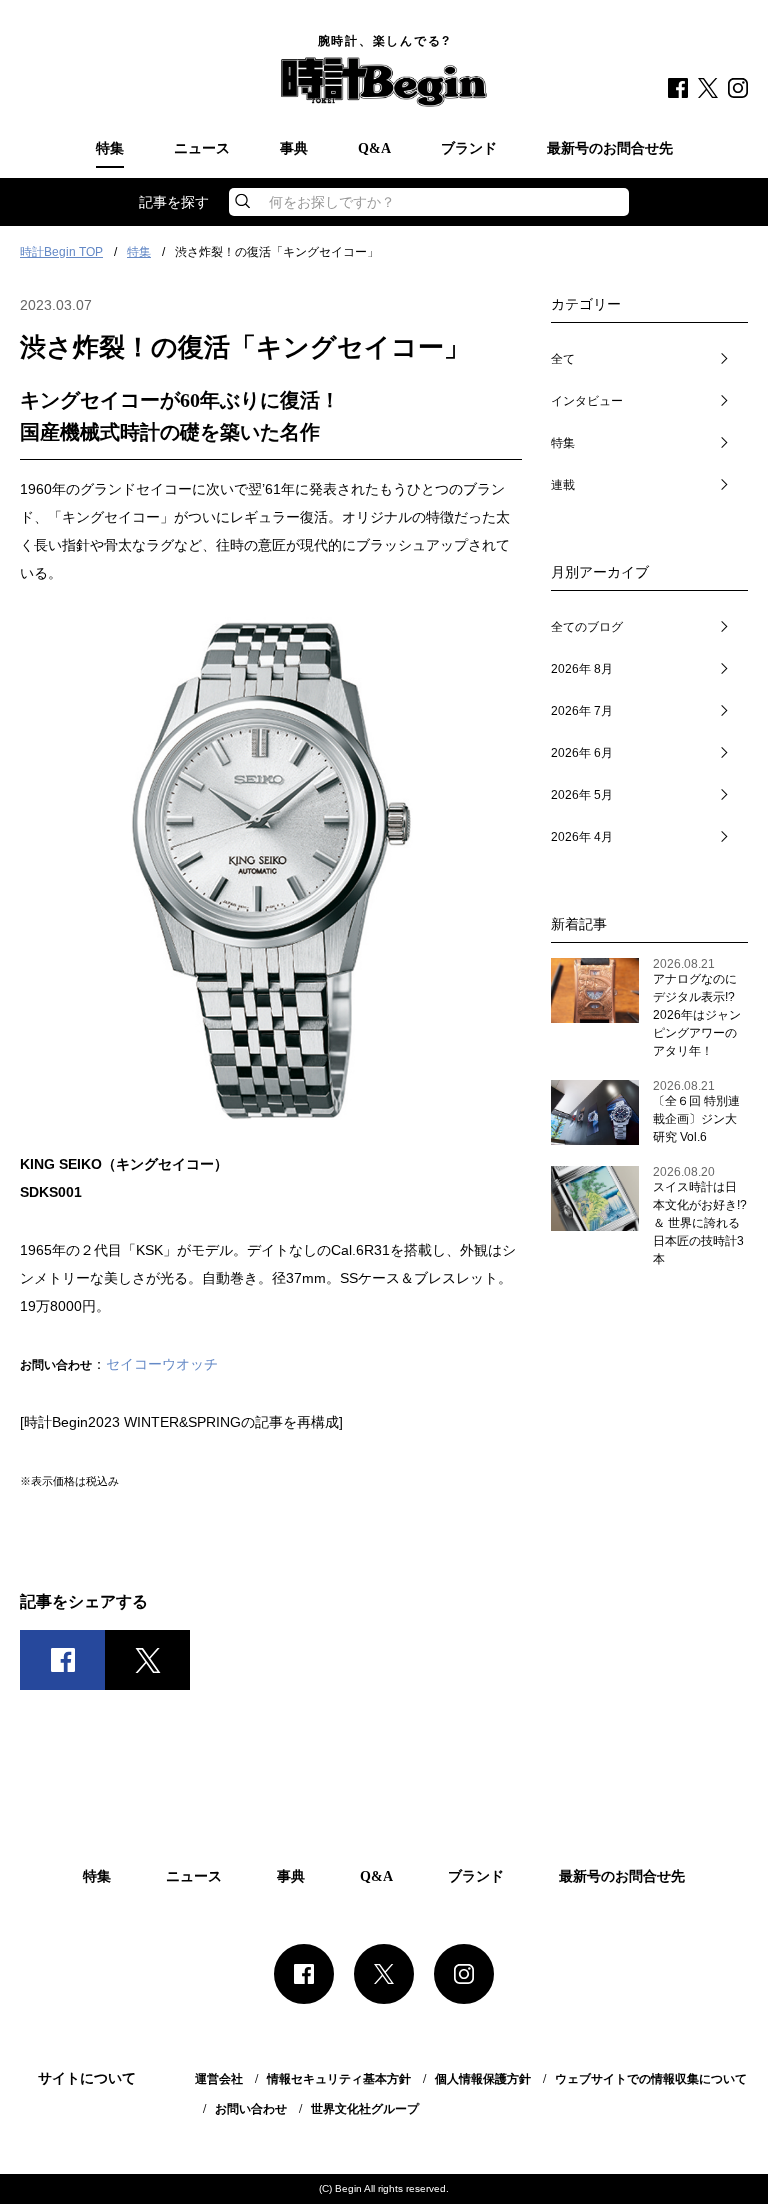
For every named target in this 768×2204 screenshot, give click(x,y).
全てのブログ (587, 627)
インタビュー (587, 401)
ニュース (202, 149)
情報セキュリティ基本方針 (339, 2079)
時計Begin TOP (61, 252)
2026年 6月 (582, 753)
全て (563, 359)
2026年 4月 (582, 837)
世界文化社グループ (365, 2109)
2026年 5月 (582, 795)
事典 (294, 149)
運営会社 (219, 2079)
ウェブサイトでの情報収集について (651, 2079)
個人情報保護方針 (483, 2079)
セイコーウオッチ (162, 1364)
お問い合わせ (251, 2109)
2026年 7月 (582, 711)
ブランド (469, 149)
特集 (110, 149)
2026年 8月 (582, 669)
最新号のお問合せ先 (610, 149)
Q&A (374, 149)
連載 (563, 485)
